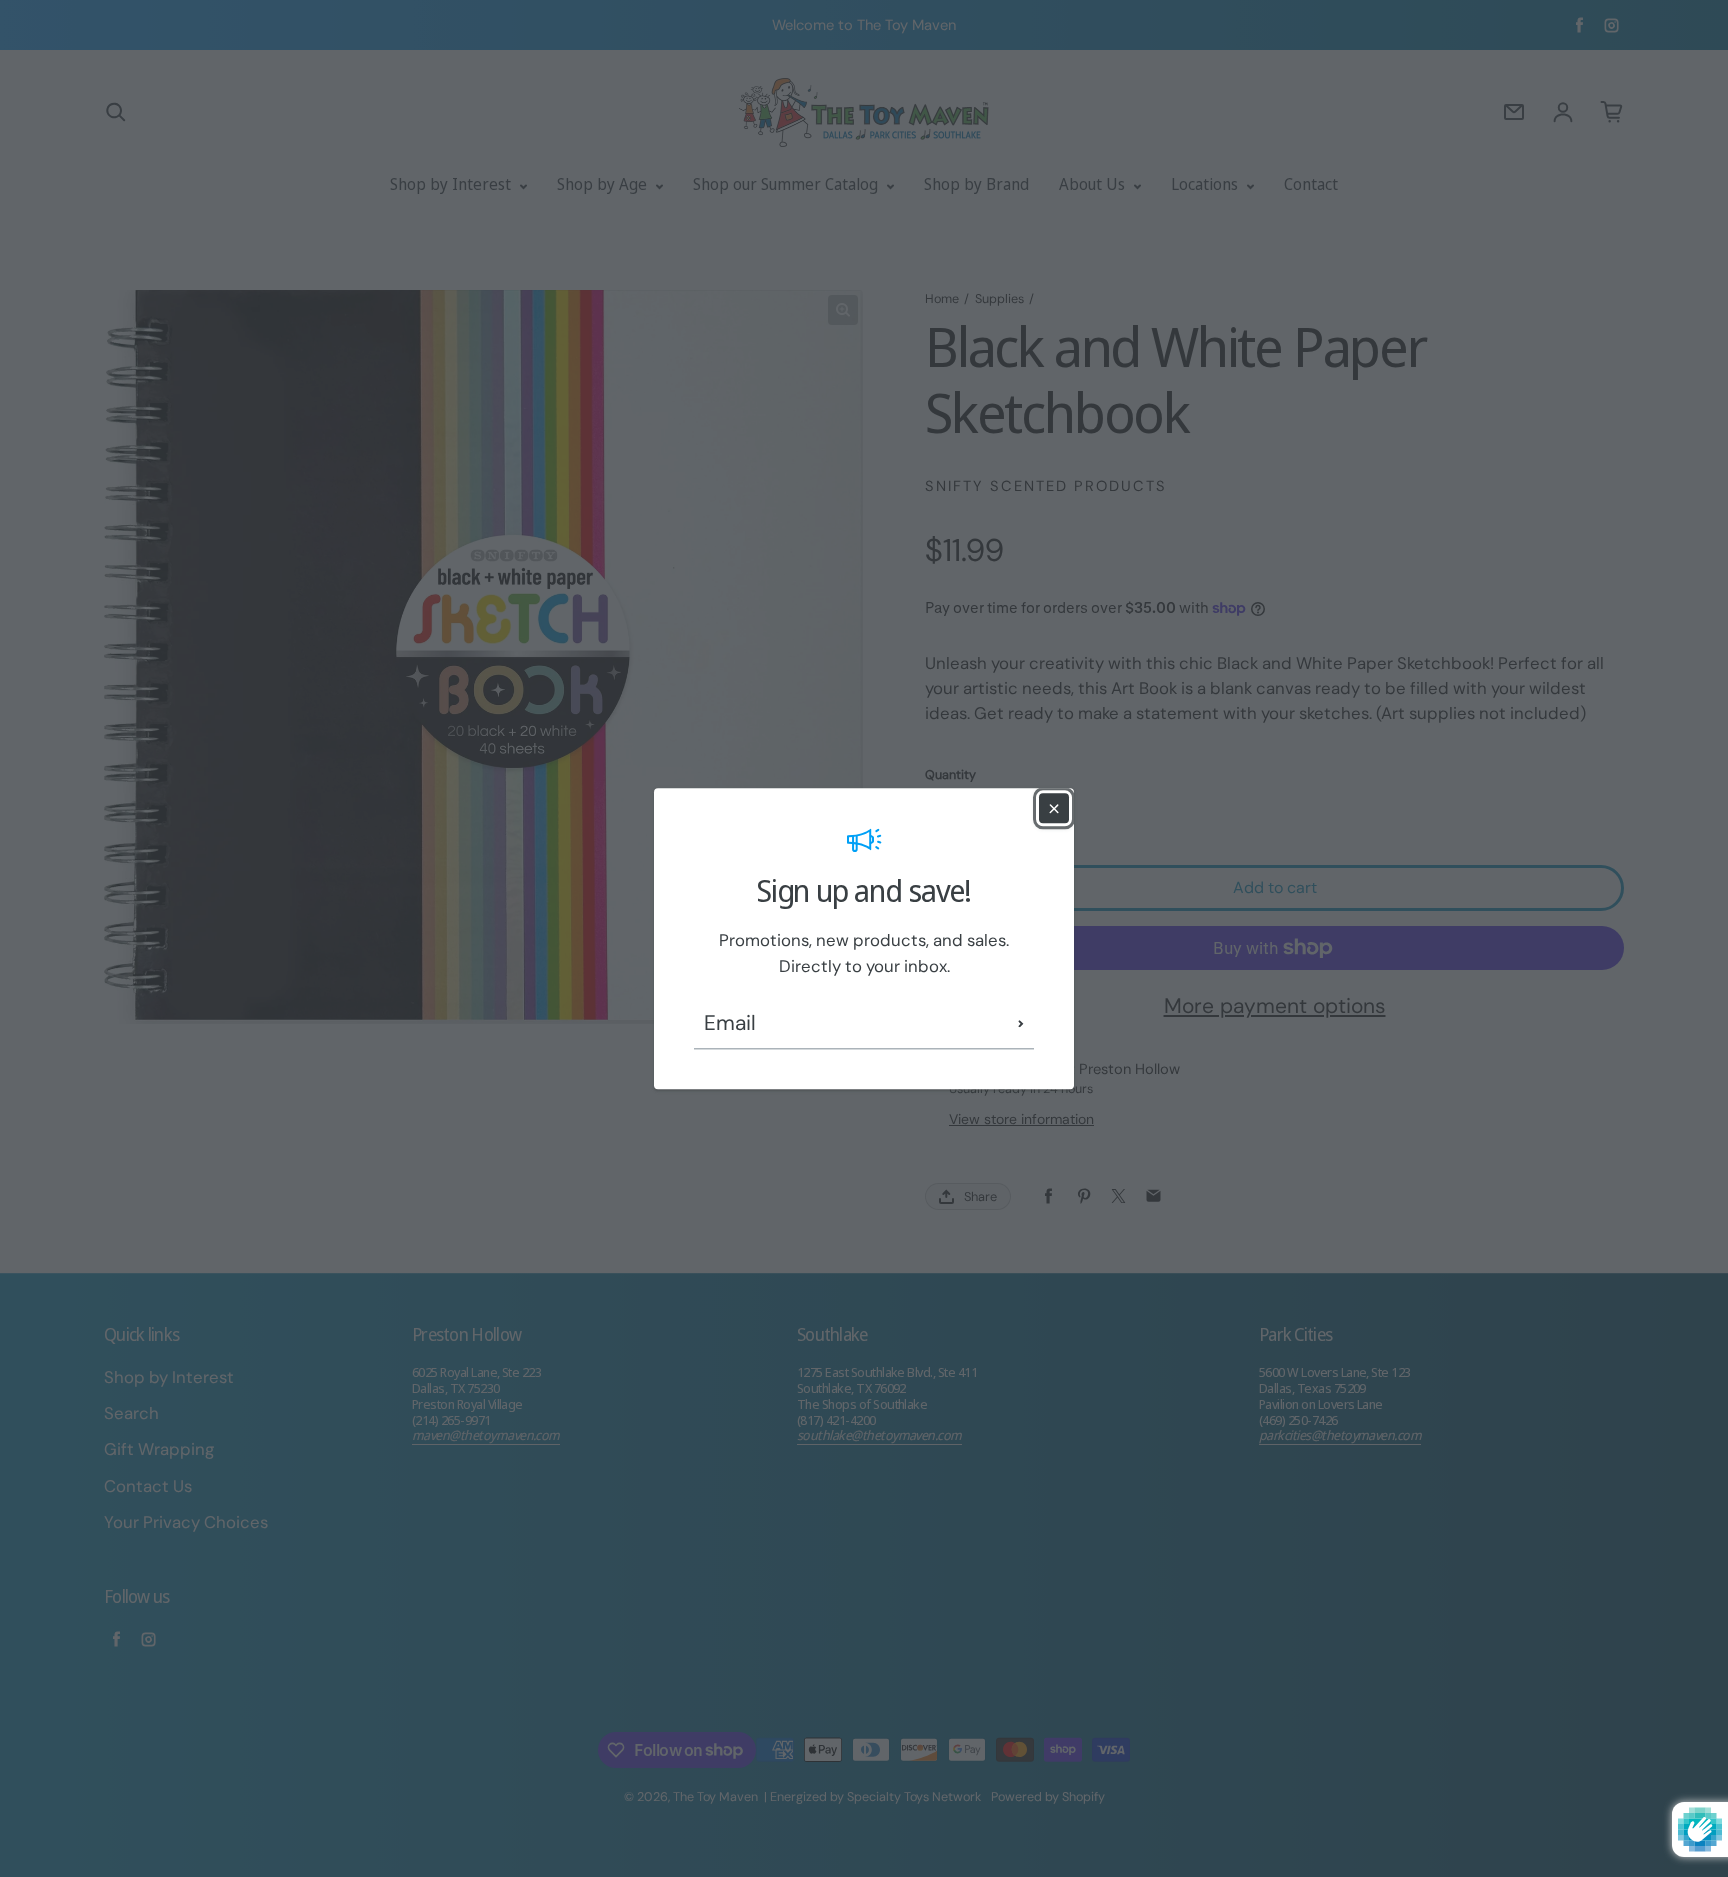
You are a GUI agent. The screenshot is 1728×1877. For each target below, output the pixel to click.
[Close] (1054, 808)
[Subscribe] (1021, 1024)
